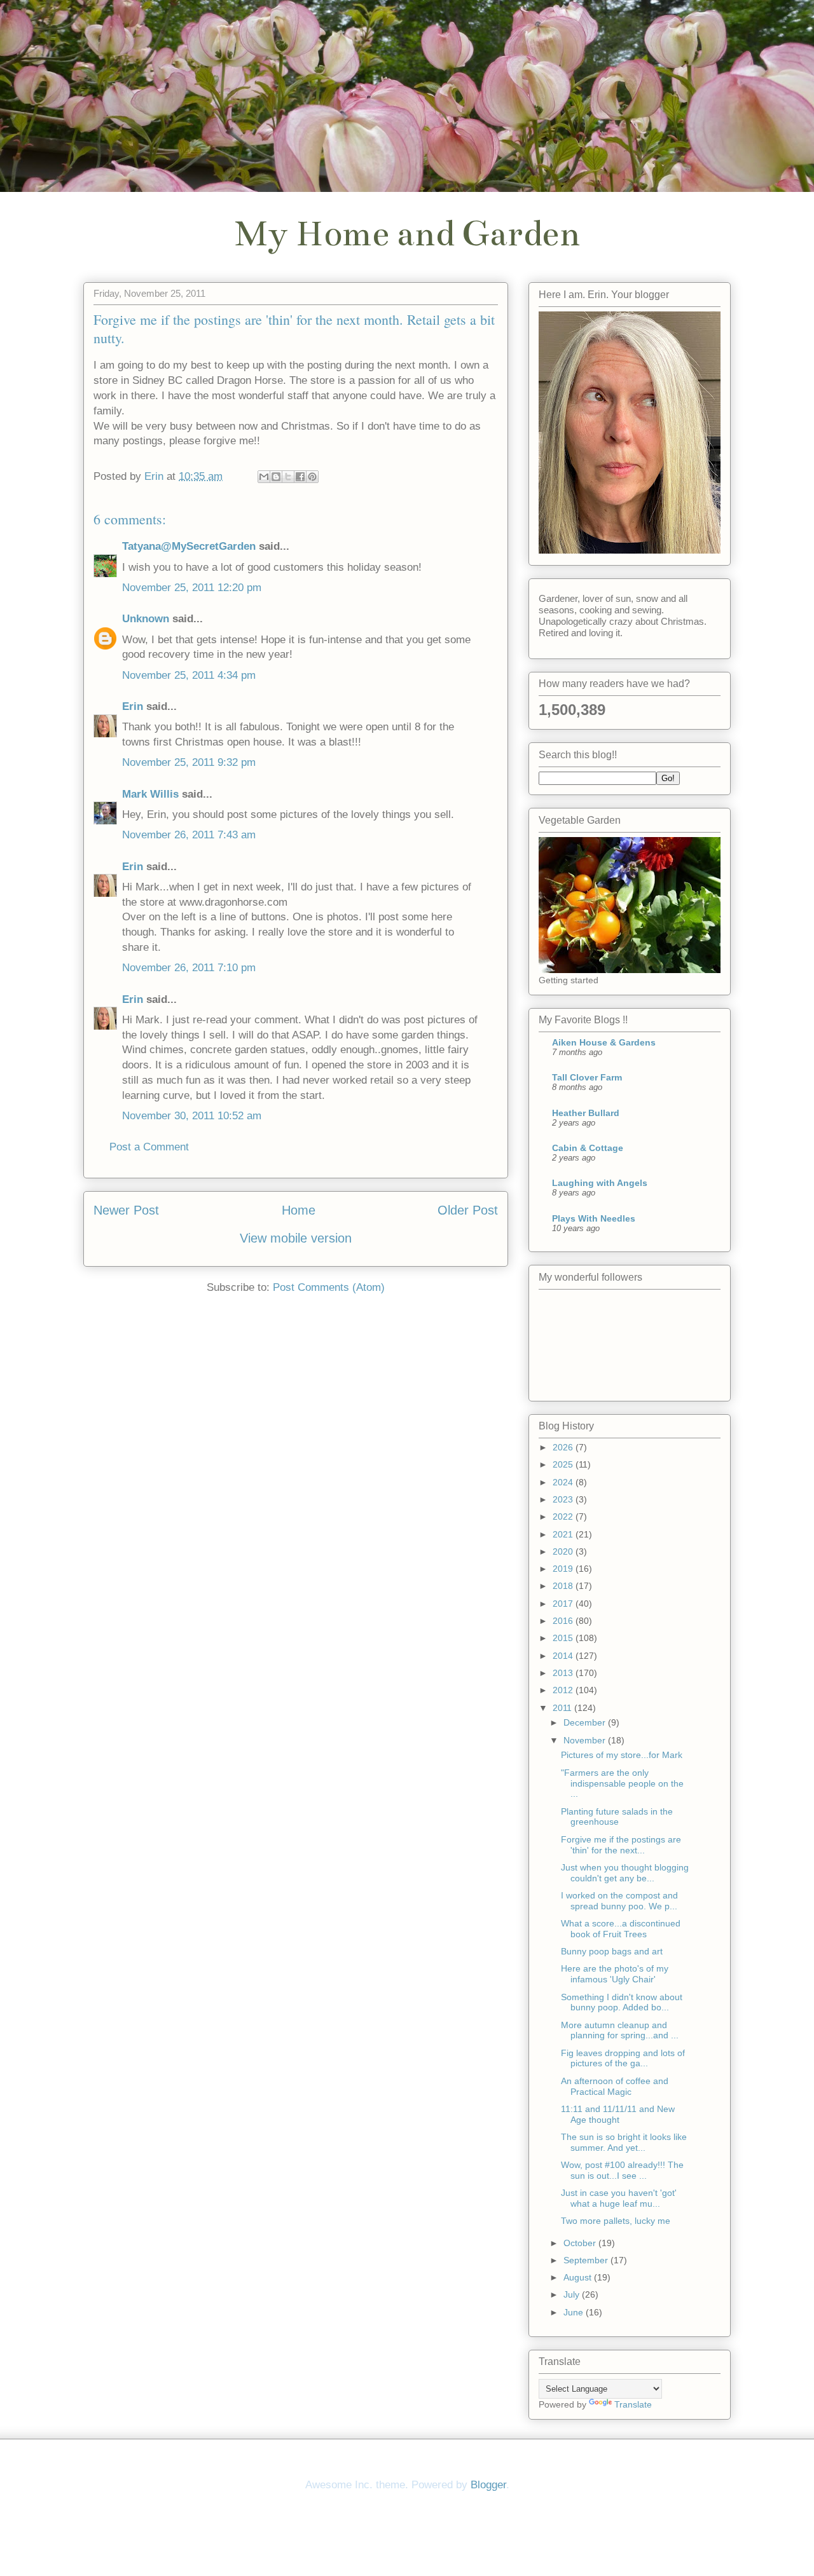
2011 (563, 1708)
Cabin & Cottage (588, 1148)
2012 (564, 1690)
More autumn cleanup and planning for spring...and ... (620, 2030)
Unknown (146, 619)
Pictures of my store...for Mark (622, 1755)
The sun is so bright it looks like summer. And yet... (624, 2142)
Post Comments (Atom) (329, 1287)
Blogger (488, 2485)
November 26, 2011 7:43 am (189, 835)
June (575, 2312)
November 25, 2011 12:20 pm (192, 588)
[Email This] (264, 477)
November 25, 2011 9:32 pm (189, 762)
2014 (564, 1656)
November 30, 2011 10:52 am (192, 1116)
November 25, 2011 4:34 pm (189, 675)
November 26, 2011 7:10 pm (189, 968)
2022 (564, 1516)
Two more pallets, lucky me (616, 2221)
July (573, 2294)
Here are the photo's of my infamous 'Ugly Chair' (615, 1974)
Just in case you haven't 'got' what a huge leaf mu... (619, 2198)
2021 (564, 1534)
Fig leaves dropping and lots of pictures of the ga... (623, 2058)
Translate (633, 2404)
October (581, 2243)
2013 (564, 1673)
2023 (564, 1499)
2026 (564, 1447)
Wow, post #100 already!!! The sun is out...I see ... (622, 2170)
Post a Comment (149, 1147)
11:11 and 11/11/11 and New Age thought (618, 2114)
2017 (564, 1604)
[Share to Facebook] (300, 477)
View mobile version (296, 1238)
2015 (564, 1638)
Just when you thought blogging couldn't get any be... (625, 1873)
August (579, 2277)
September (587, 2260)
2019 (564, 1569)
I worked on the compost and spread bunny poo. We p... (619, 1901)
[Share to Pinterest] (312, 477)
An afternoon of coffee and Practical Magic (615, 2086)
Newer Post (126, 1210)
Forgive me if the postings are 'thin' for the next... (621, 1845)
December (586, 1722)
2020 (564, 1551)
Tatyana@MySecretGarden (189, 546)
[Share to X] (288, 477)
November (586, 1740)
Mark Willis (150, 794)
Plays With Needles (594, 1218)
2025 (564, 1464)
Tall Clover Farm (587, 1077)
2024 (564, 1482)
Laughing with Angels (600, 1183)
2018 (564, 1586)
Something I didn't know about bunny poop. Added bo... (622, 2002)
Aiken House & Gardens (604, 1042)
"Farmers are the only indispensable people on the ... (622, 1783)
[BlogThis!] (276, 477)
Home (299, 1210)
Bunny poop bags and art (612, 1951)
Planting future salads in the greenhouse (617, 1817)
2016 (564, 1621)
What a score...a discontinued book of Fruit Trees (621, 1929)
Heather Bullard (586, 1113)
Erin (133, 706)
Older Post (468, 1210)
